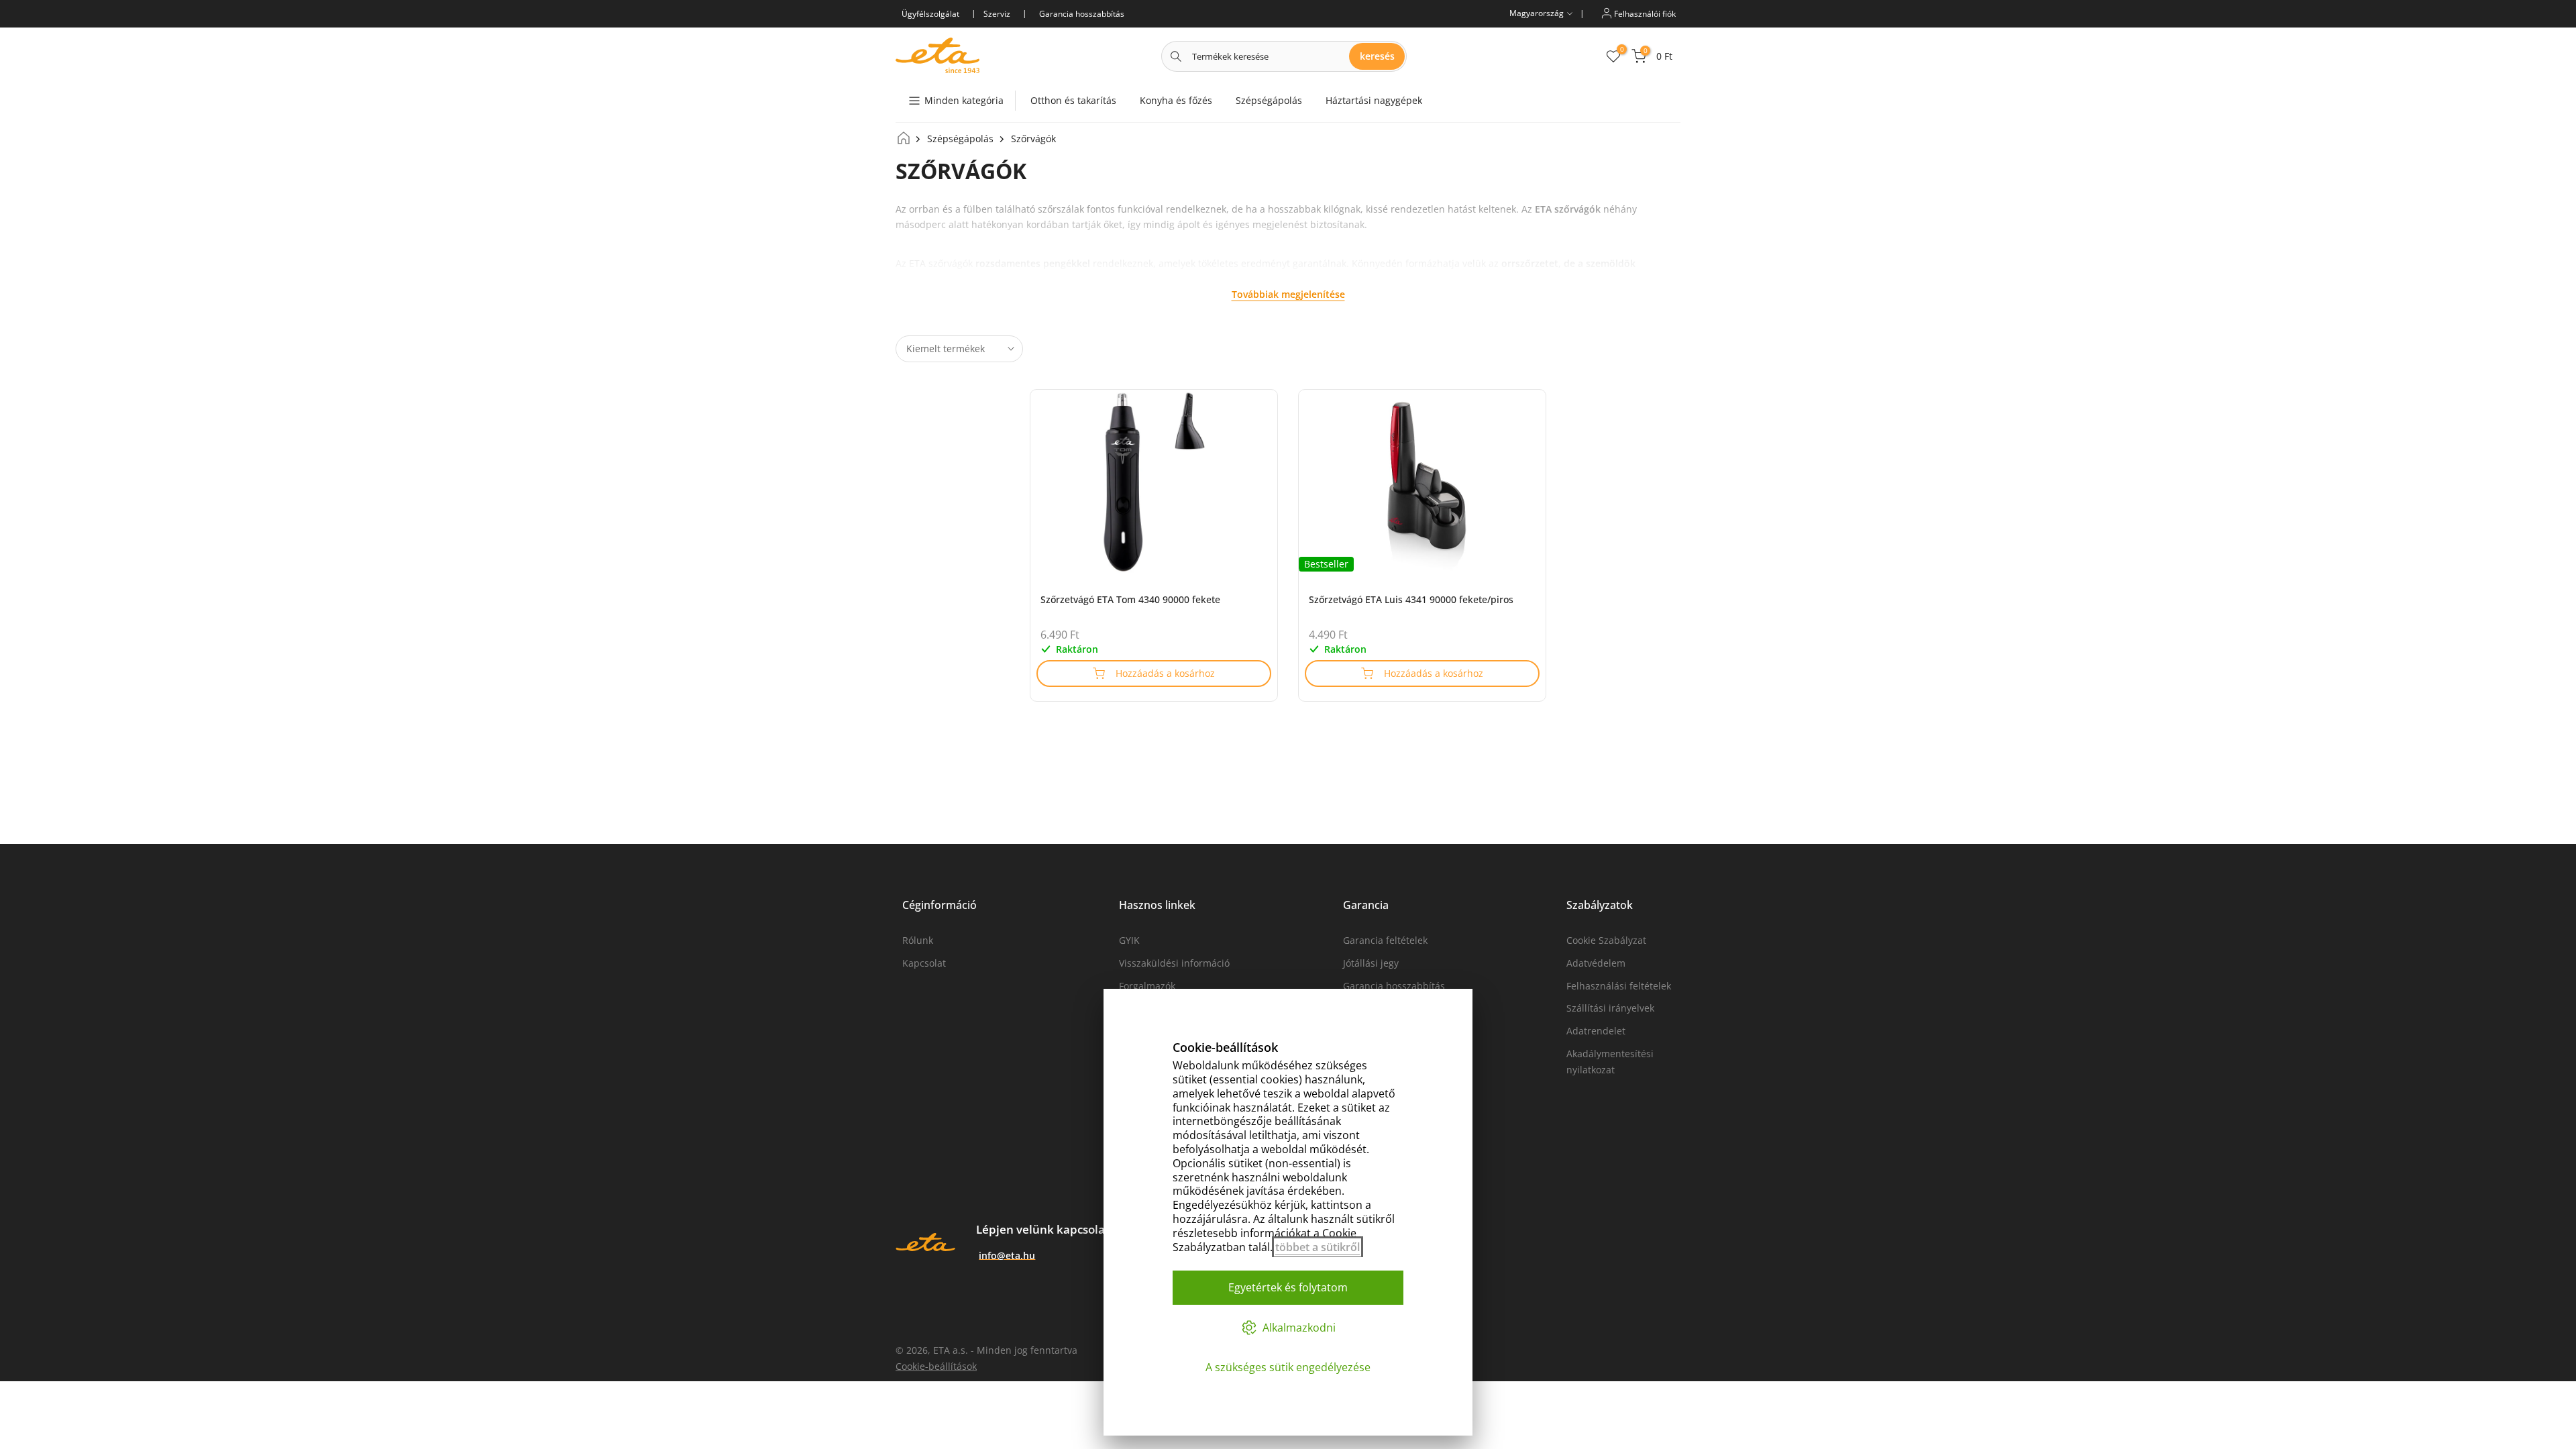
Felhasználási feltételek (1619, 986)
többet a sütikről (1318, 1247)
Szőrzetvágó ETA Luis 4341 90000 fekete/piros (1411, 599)
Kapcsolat (924, 963)
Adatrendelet (1596, 1031)
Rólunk (918, 940)
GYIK (1129, 940)
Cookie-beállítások (936, 1366)
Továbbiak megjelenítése (1288, 294)
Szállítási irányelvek (1610, 1008)
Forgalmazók (1147, 986)
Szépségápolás (1269, 100)
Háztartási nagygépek (1374, 100)
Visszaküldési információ (1174, 963)
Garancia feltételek (1385, 940)
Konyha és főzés (1176, 100)
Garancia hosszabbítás (1394, 986)
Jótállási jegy (1371, 963)
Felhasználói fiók (1644, 13)
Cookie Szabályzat (1606, 940)
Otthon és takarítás (1073, 100)
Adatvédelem (1596, 963)
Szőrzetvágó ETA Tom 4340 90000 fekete (1130, 599)
